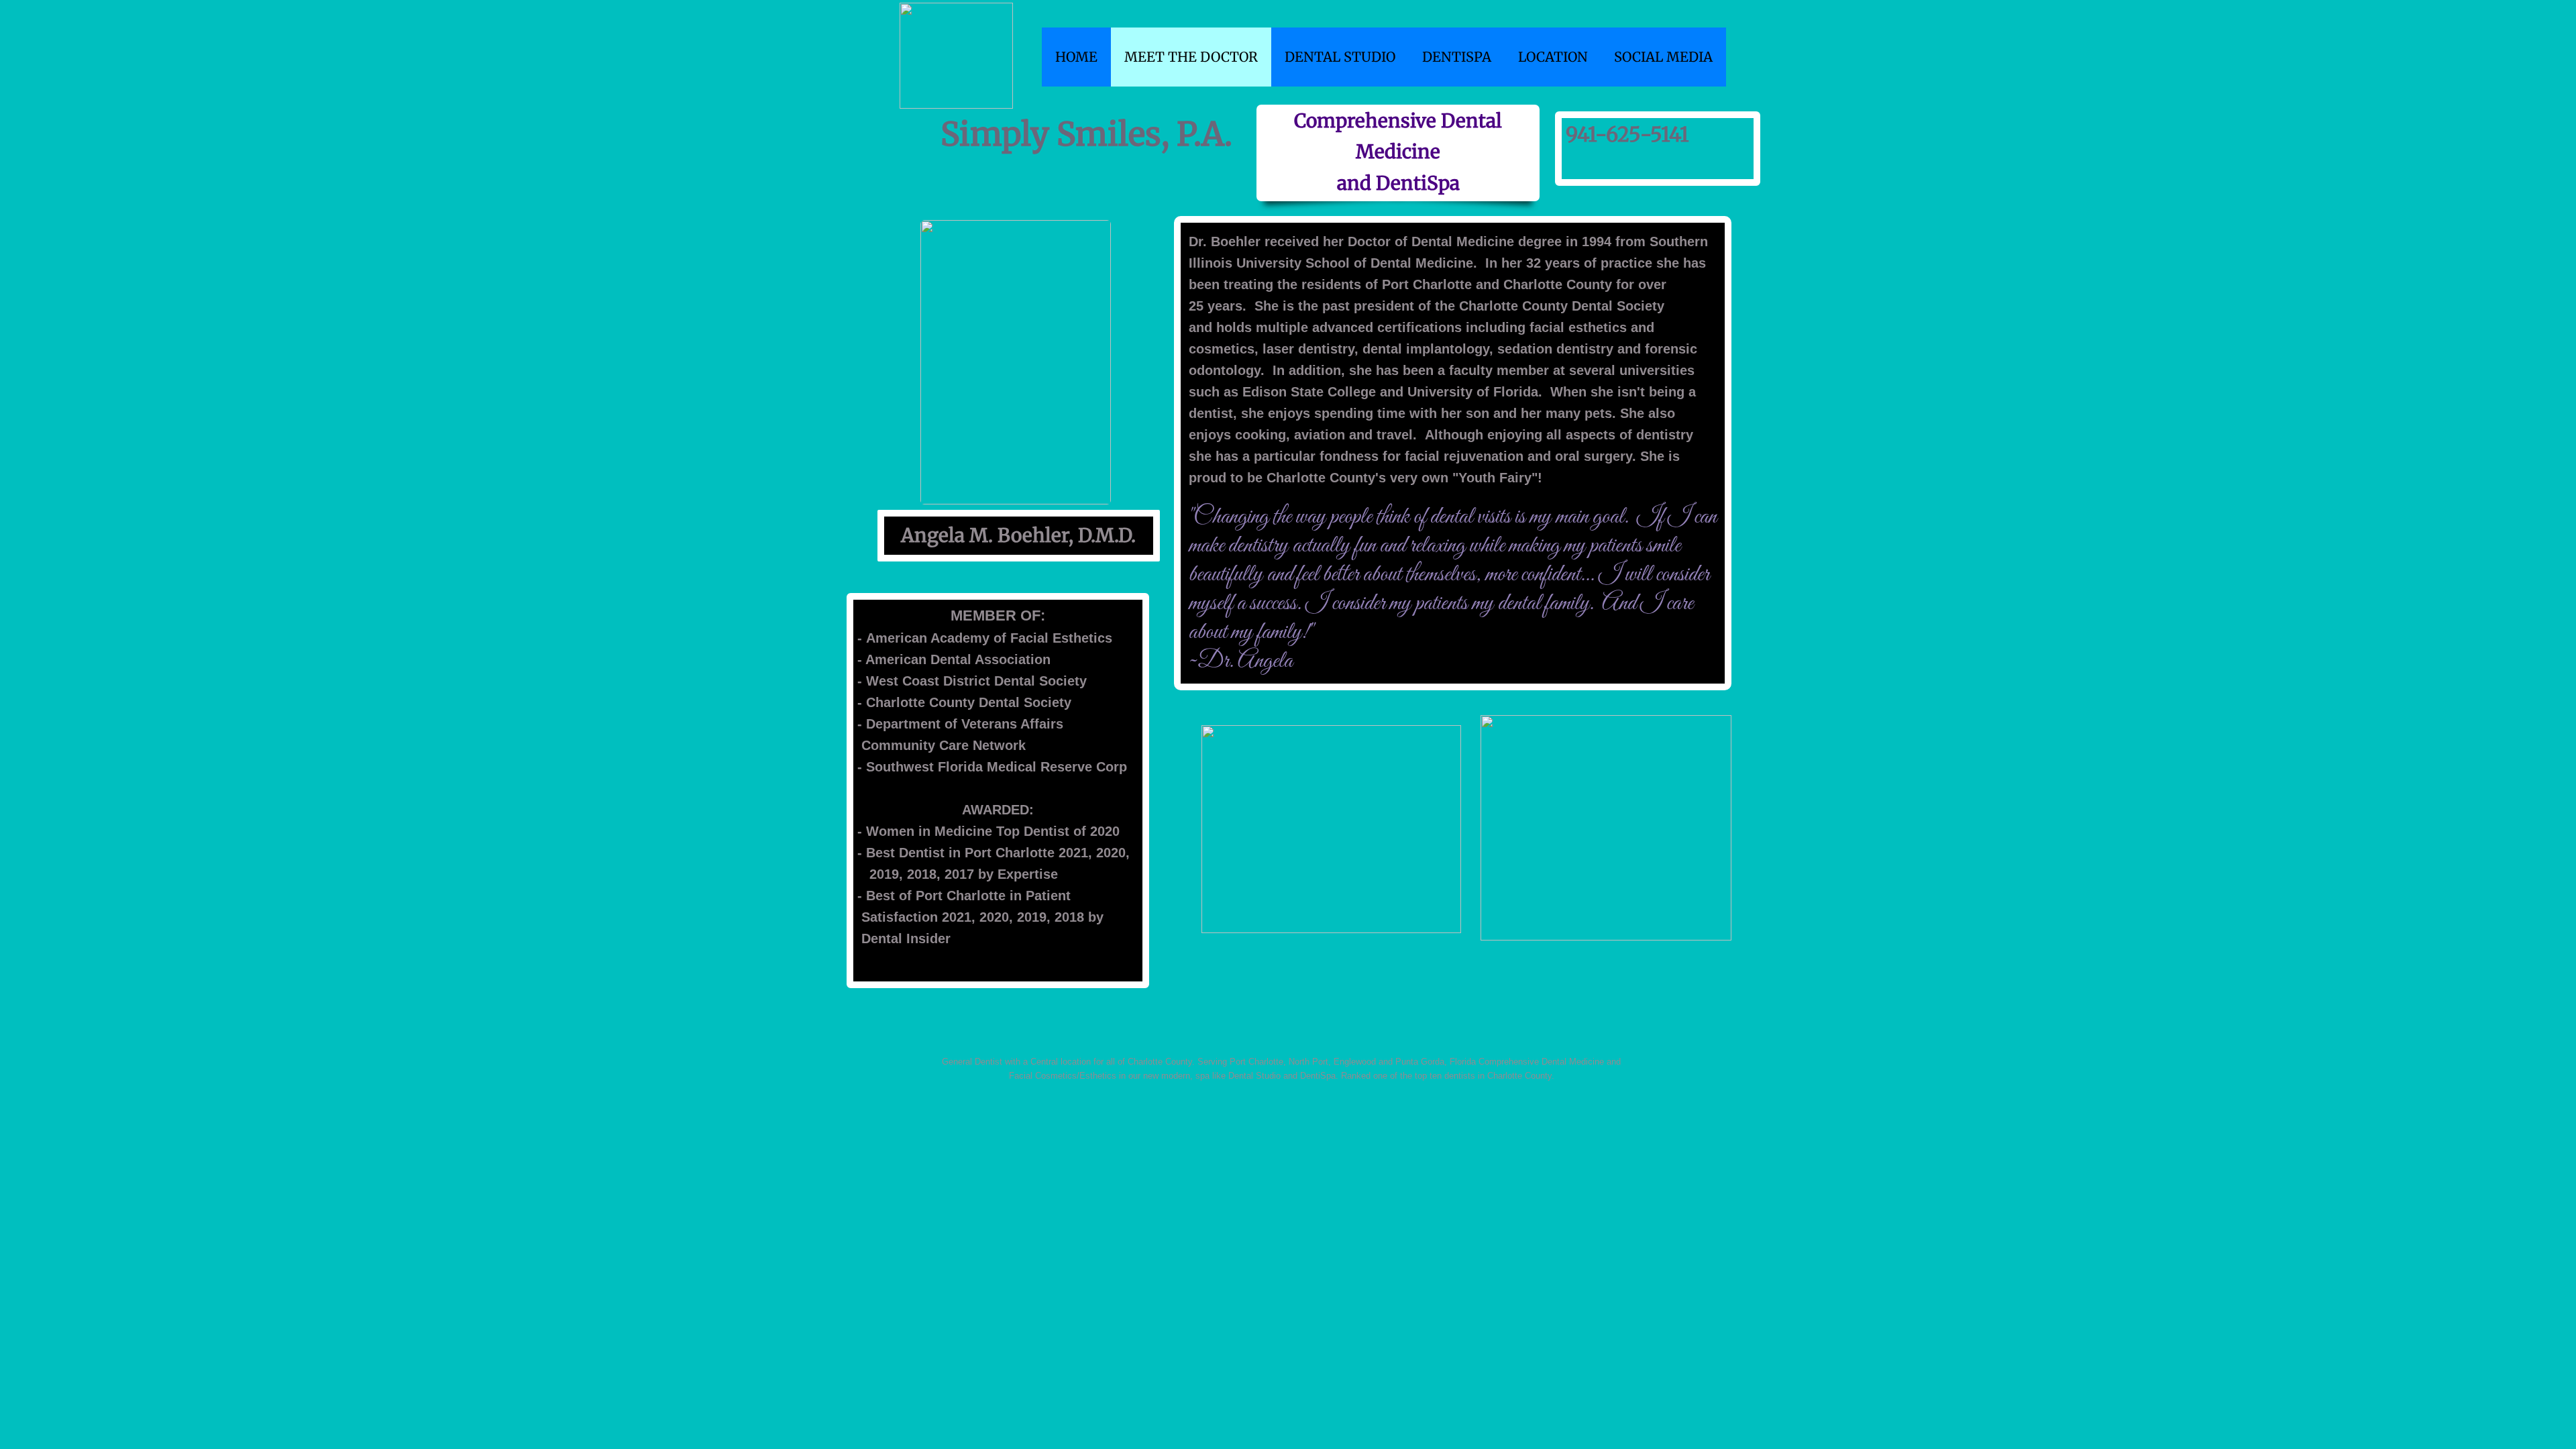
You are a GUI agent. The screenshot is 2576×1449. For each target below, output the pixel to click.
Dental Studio (1340, 57)
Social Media (1663, 57)
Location (1553, 57)
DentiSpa (1457, 57)
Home (1076, 57)
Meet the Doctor (1191, 57)
